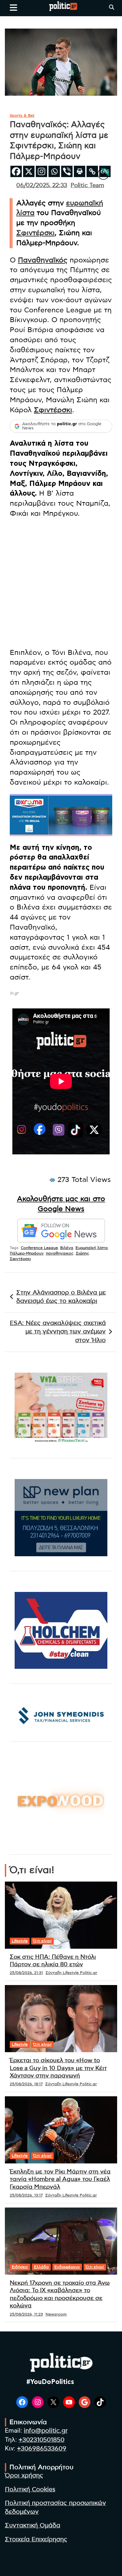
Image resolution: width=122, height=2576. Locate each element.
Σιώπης (82, 1253)
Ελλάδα (41, 2267)
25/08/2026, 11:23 (26, 2314)
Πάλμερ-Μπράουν (27, 1253)
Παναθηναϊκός (43, 260)
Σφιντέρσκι (35, 233)
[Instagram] (41, 171)
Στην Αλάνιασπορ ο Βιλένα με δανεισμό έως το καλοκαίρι (61, 1297)
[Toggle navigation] (14, 7)
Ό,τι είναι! (42, 1941)
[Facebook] (16, 171)
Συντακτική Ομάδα (33, 2526)
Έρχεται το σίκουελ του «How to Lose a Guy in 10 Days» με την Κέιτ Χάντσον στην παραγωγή (58, 2068)
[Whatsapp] (54, 171)
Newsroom (56, 2314)
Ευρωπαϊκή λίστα (92, 1248)
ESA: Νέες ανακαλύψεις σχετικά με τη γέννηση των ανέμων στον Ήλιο (58, 1332)
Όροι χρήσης (24, 2476)
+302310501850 (41, 2440)
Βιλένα (67, 1248)
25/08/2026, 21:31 (26, 1973)
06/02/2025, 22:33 (42, 186)
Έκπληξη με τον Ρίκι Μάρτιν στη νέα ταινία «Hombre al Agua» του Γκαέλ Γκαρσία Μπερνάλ (60, 2179)
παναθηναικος (60, 1253)
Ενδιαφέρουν (67, 2267)
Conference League (39, 1248)
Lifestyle (20, 1941)
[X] (29, 171)
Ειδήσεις (20, 2267)
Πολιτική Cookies (30, 2490)
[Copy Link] (92, 171)
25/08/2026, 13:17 (26, 2195)
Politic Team (87, 186)
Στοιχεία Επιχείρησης (36, 2540)
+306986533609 (42, 2449)
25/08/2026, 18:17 (26, 2084)
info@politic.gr (46, 2431)
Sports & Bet (22, 115)
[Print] (80, 171)
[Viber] (67, 171)
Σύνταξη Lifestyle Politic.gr (71, 1973)
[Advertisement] (61, 584)
